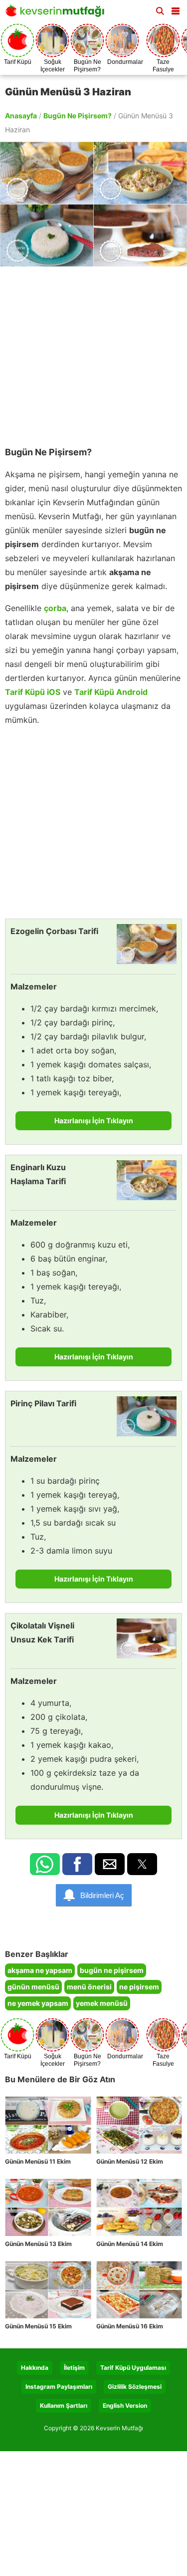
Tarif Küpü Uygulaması (133, 2368)
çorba (55, 608)
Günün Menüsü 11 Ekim (38, 2161)
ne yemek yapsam (38, 2003)
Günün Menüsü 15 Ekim (38, 2326)
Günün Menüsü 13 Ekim (38, 2244)
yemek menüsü (102, 2003)
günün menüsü (33, 1987)
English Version (125, 2406)
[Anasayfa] (57, 14)
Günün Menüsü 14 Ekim (130, 2244)
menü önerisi (89, 1987)
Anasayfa (21, 116)
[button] (176, 9)
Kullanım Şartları (64, 2406)
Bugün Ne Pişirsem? (78, 116)
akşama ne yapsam (40, 1970)
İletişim (74, 2368)
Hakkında (35, 2368)
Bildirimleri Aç (102, 1895)
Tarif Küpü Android (111, 692)
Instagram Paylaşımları (59, 2387)
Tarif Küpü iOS (33, 692)
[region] (93, 351)
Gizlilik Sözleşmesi (135, 2387)
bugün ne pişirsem (112, 1970)
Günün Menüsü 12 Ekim (130, 2161)
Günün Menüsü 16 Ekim (130, 2326)
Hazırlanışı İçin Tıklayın (94, 1121)
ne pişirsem (139, 1987)
